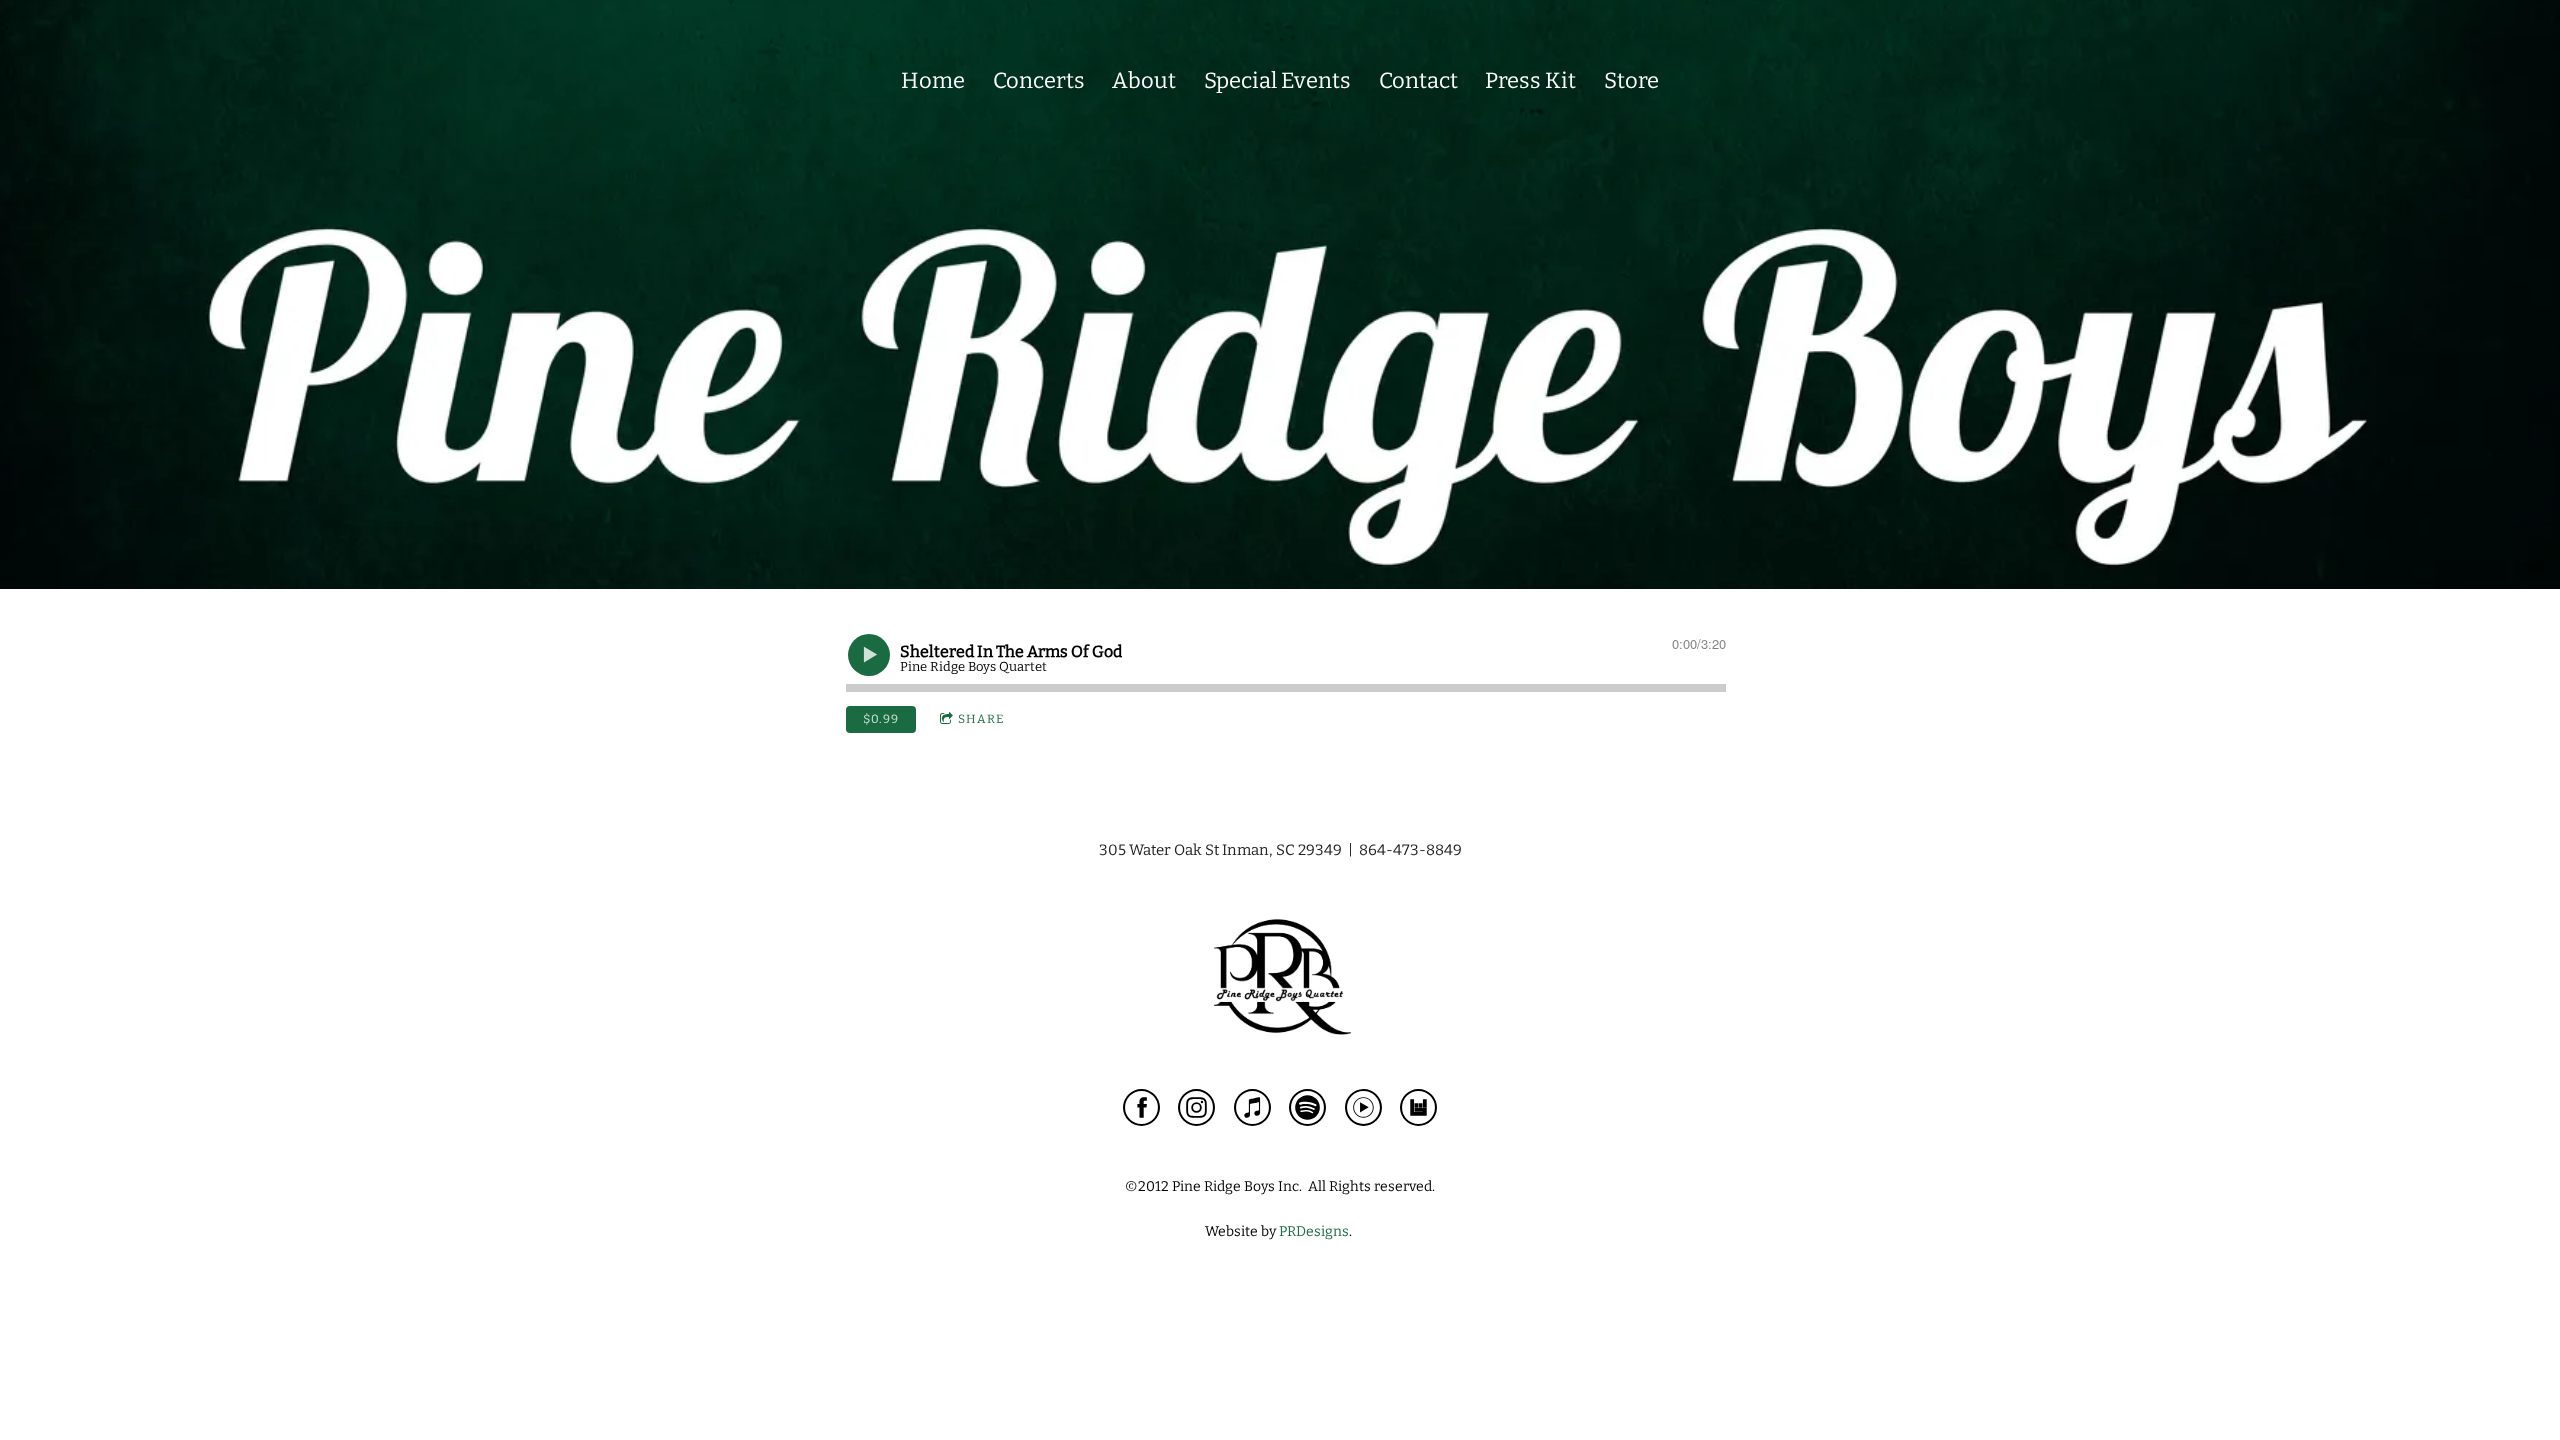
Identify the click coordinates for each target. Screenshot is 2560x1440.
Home (933, 80)
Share (981, 719)
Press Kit (1530, 80)
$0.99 (881, 719)
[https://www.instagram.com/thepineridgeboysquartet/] (1196, 1111)
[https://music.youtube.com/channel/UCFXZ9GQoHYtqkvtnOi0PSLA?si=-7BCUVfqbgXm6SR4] (1363, 1111)
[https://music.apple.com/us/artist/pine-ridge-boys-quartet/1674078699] (1252, 1111)
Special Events (1277, 80)
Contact (1418, 80)
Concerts (1039, 80)
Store (1631, 80)
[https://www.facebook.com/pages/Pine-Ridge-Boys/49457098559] (1141, 1111)
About (1144, 80)
